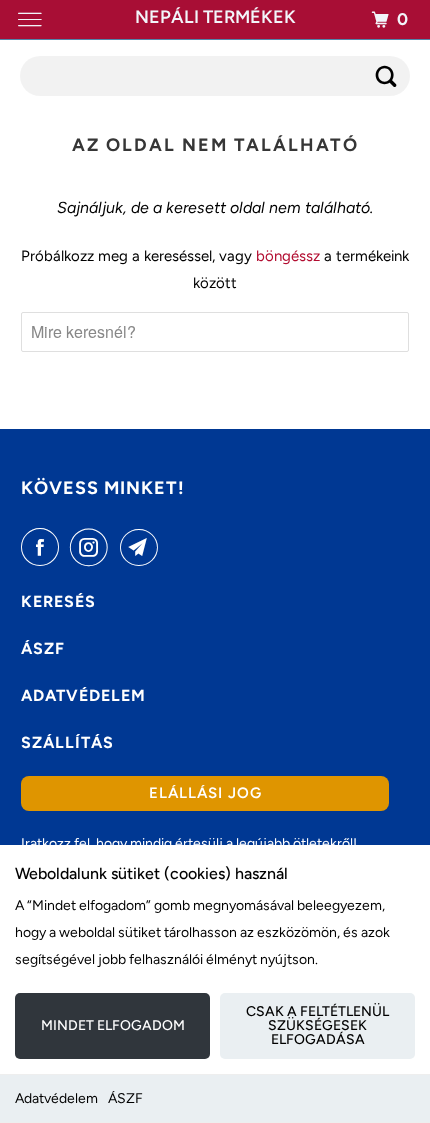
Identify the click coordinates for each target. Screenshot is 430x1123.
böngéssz (288, 256)
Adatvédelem (56, 1098)
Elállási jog (205, 793)
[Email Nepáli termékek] (143, 547)
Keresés (58, 601)
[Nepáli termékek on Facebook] (44, 547)
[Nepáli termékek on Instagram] (93, 547)
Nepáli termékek (215, 17)
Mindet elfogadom (113, 1025)
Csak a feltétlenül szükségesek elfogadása (317, 1025)
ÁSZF (125, 1098)
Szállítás (67, 742)
